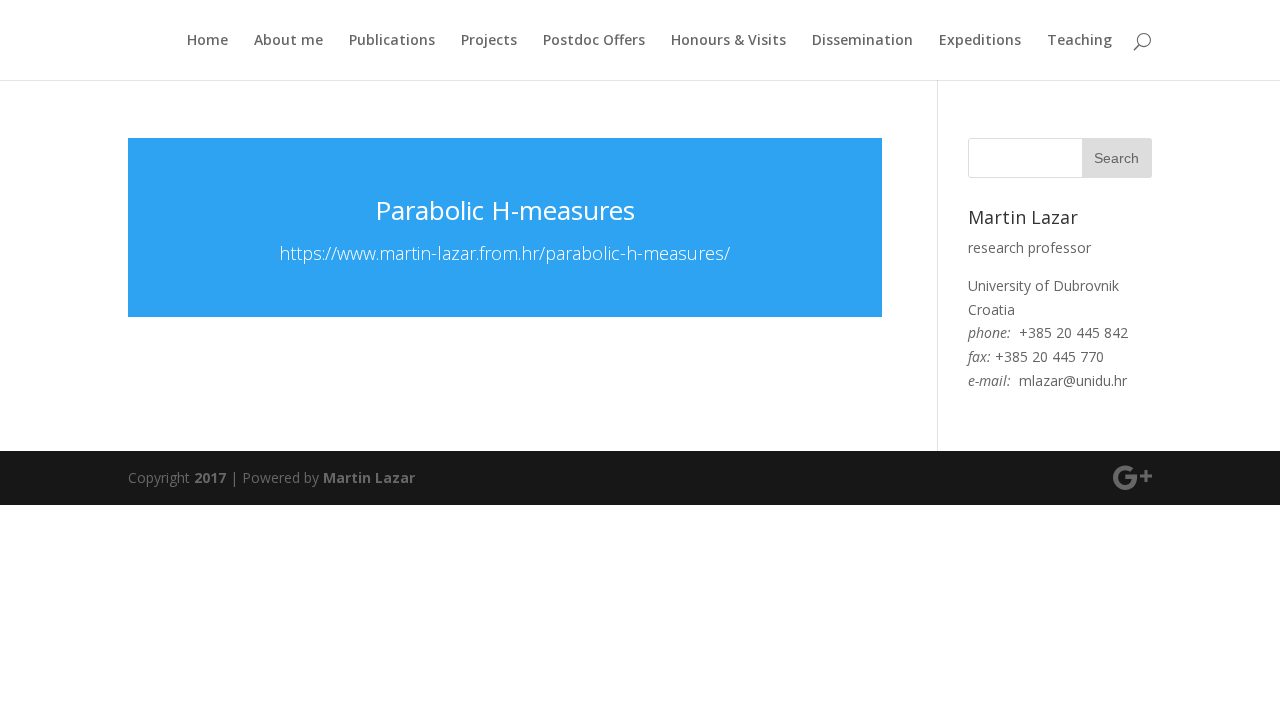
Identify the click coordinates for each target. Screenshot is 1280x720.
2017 (210, 477)
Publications (392, 41)
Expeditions (980, 41)
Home (207, 41)
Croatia (991, 309)
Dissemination (862, 41)
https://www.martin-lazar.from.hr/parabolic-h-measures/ (504, 253)
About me (288, 41)
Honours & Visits (728, 41)
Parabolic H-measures (505, 210)
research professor (1029, 247)
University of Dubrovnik (1043, 285)
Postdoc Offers (594, 41)
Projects (489, 41)
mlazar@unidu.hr (1073, 380)
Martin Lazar (369, 477)
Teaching (1079, 41)
